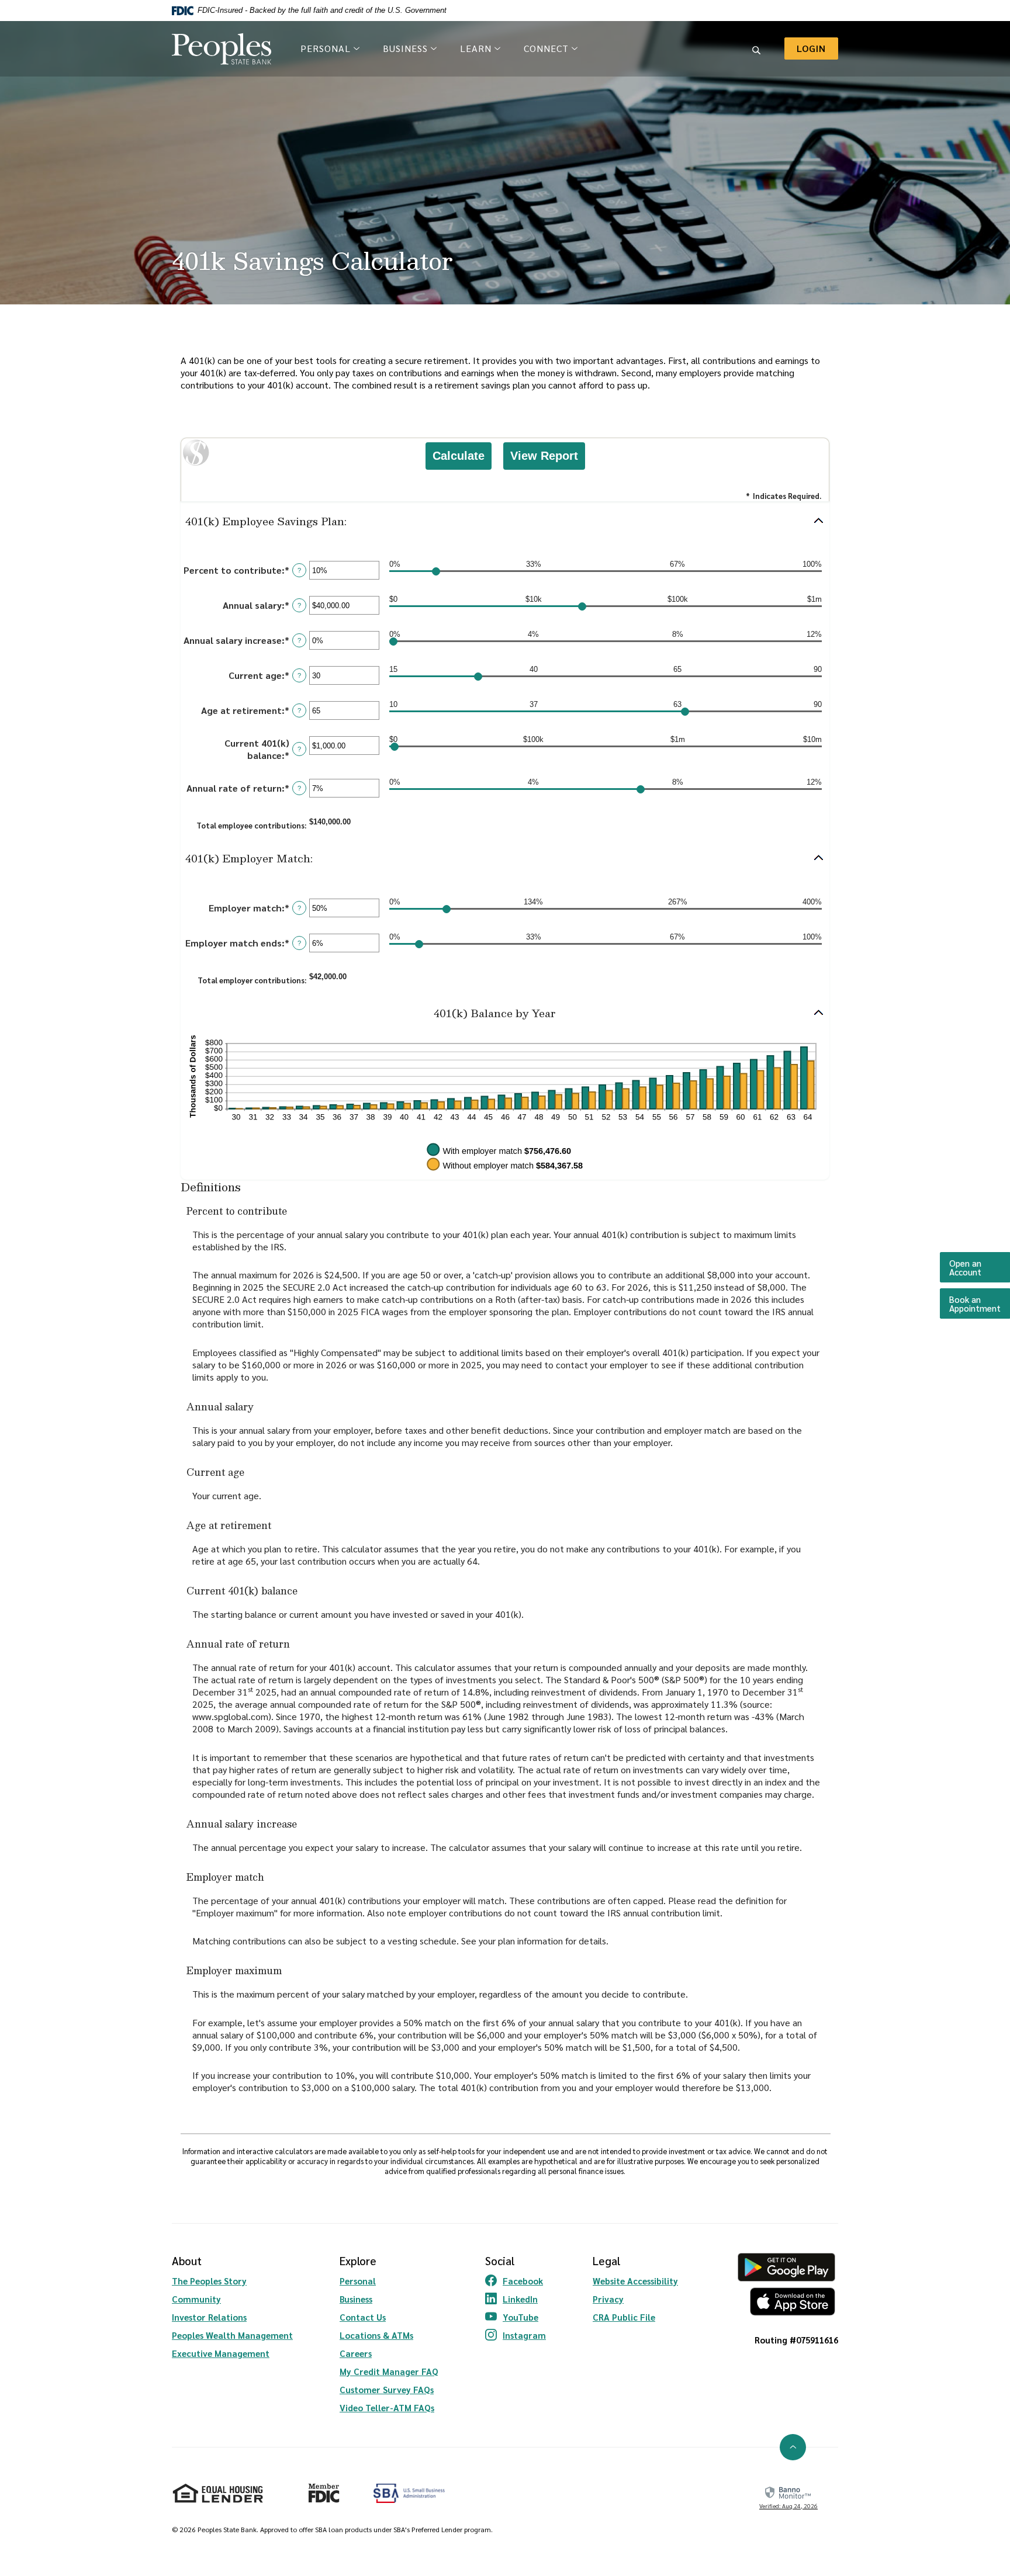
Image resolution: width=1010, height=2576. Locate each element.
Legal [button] (606, 2260)
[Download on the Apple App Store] (786, 2302)
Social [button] (500, 2260)
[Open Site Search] (756, 48)
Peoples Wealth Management (232, 2335)
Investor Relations (209, 2317)
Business (356, 2299)
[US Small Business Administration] (409, 2493)
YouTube (516, 2317)
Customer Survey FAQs (387, 2389)
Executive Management (221, 2353)
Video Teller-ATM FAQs (387, 2407)
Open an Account (980, 1267)
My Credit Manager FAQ (389, 2371)
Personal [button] (326, 48)
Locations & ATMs (376, 2335)
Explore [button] (358, 2260)
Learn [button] (476, 48)
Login (817, 48)
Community (196, 2299)
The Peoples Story (209, 2281)
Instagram (516, 2335)
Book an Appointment (980, 1303)
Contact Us (363, 2317)
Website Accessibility (635, 2281)
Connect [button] (546, 48)
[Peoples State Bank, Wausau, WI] (222, 49)
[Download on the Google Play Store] (786, 2267)
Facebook (516, 2281)
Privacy (608, 2299)
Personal (358, 2281)
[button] (505, 521)
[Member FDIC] (319, 2488)
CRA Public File (624, 2317)
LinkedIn (516, 2299)
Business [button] (405, 48)
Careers (356, 2353)
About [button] (187, 2260)
